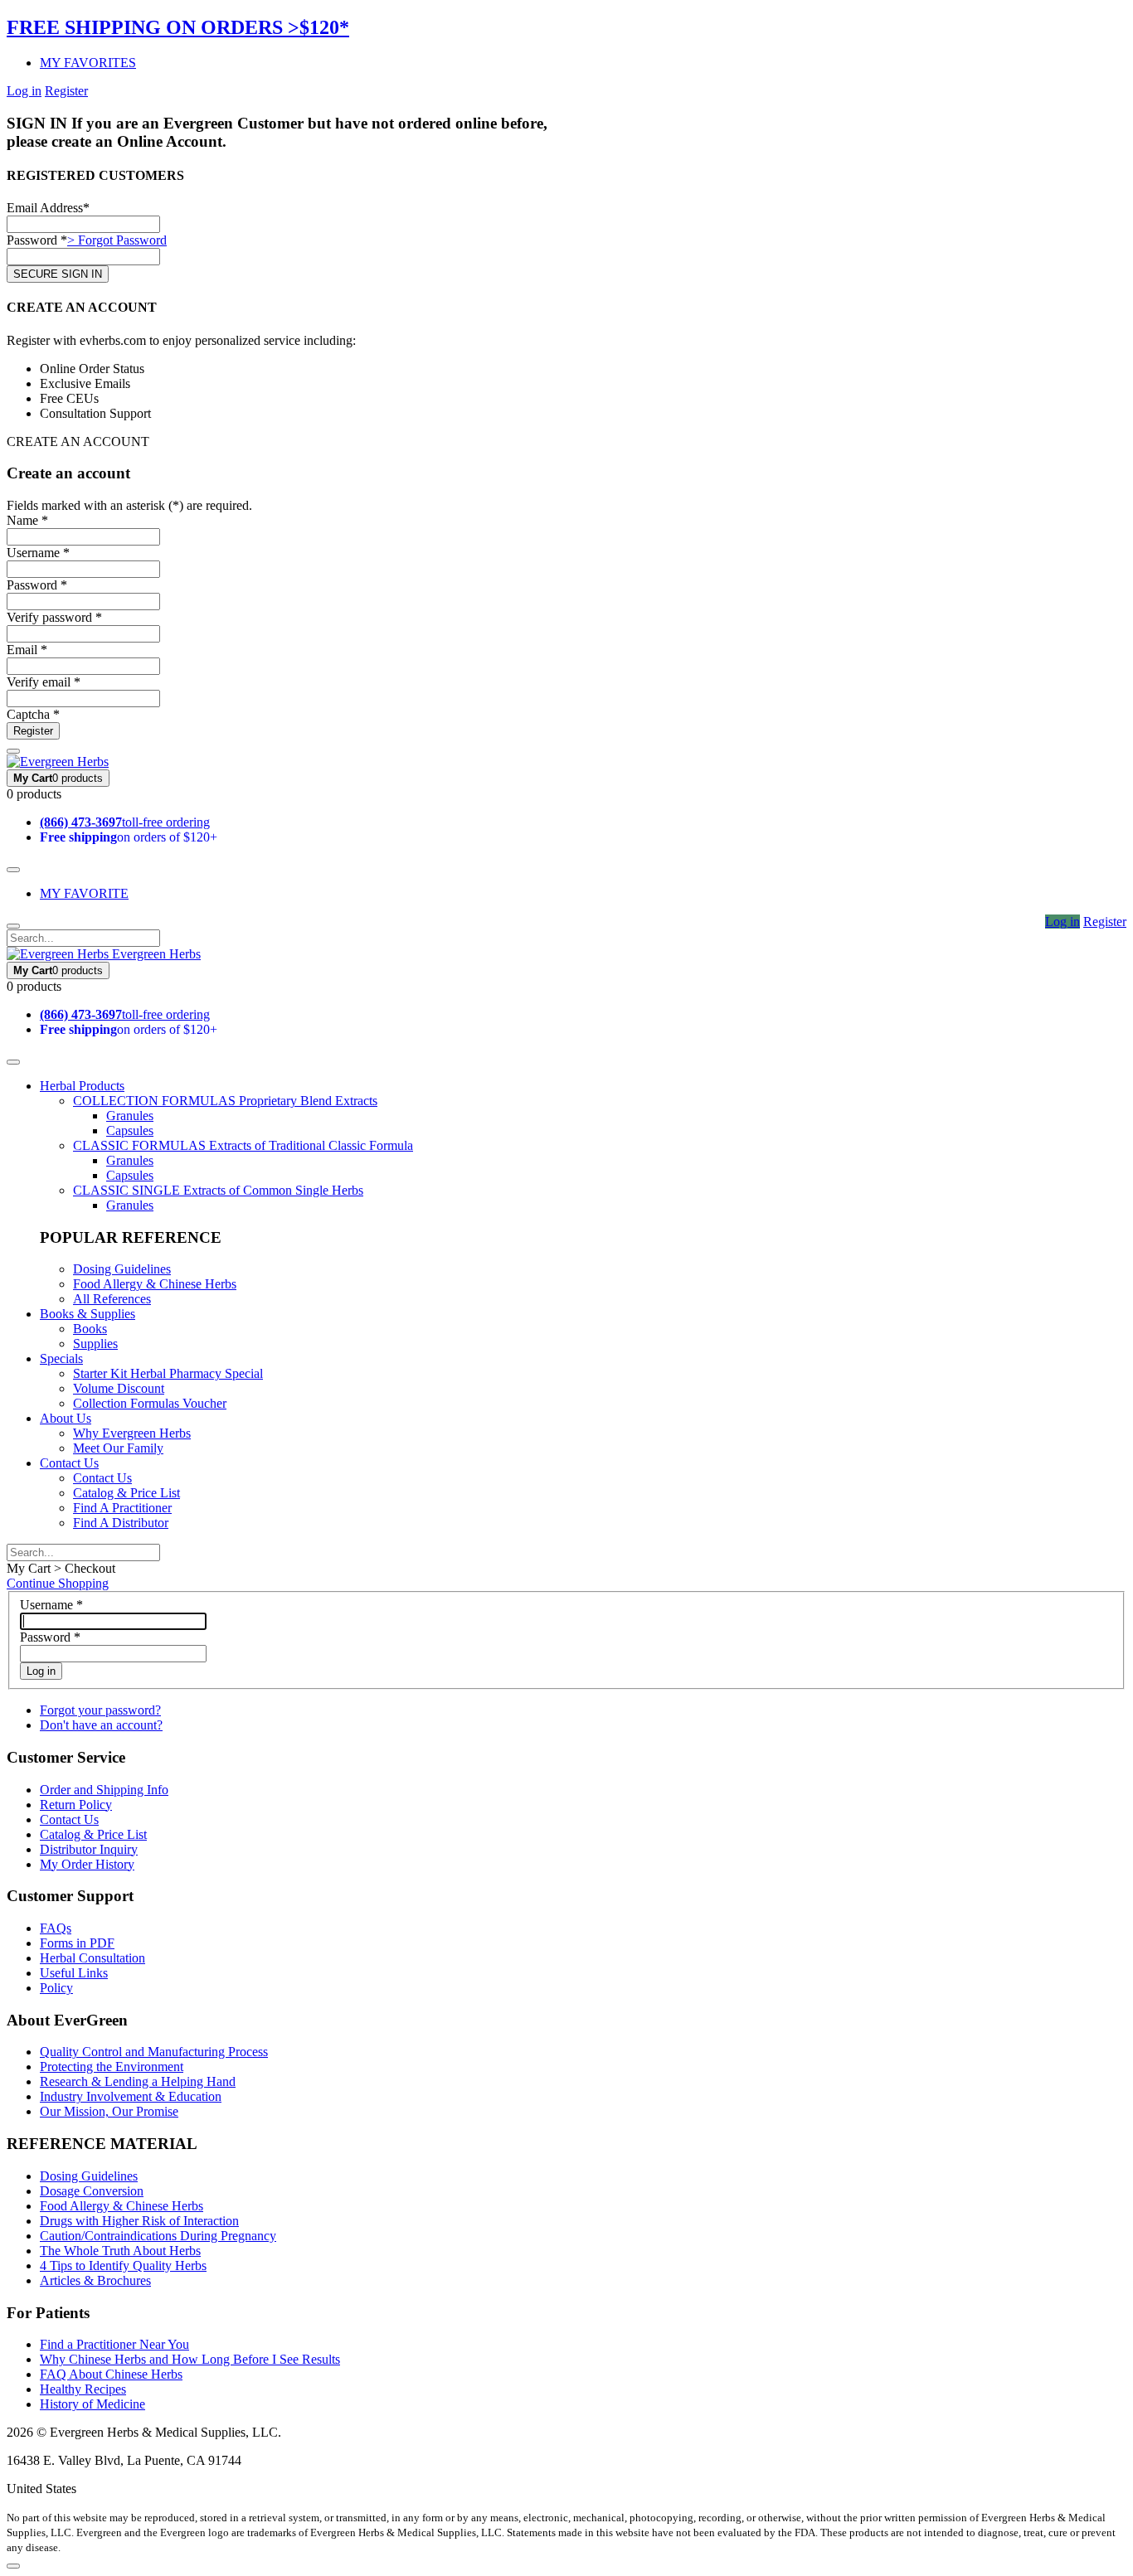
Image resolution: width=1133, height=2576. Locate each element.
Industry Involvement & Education (131, 2096)
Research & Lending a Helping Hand (138, 2081)
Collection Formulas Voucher (150, 1403)
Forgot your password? (100, 1710)
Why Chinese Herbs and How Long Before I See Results (190, 2359)
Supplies (95, 1344)
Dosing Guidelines (122, 1269)
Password (50, 1637)
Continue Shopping (58, 1583)
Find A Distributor (121, 1523)
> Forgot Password (117, 240)
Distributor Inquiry (89, 1849)
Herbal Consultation (92, 1958)
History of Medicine (92, 2404)
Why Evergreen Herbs (132, 1433)
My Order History (87, 1864)
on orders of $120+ (129, 837)
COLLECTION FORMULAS (225, 1101)
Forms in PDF (77, 1943)
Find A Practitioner (122, 1508)
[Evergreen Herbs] (58, 762)
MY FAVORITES (88, 63)
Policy (56, 1988)
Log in (24, 91)
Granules (130, 1116)
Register (66, 91)
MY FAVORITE (84, 893)
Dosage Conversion (92, 2191)
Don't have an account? (101, 1725)
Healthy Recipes (83, 2389)
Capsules (130, 1130)
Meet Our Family (118, 1448)
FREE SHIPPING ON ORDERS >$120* (178, 27)
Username (51, 1605)
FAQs (56, 1928)
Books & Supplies (88, 1314)
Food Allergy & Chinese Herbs (155, 1284)
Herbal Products (82, 1086)
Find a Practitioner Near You (114, 2344)
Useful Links (74, 1973)
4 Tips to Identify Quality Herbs (123, 2266)
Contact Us (69, 1463)
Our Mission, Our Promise (109, 2111)
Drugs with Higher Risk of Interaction (139, 2221)
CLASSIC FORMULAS (243, 1145)
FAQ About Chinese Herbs (111, 2374)
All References (112, 1299)
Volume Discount (119, 1388)
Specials (61, 1358)
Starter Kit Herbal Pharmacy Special (168, 1373)
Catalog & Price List (126, 1493)
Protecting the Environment (112, 2067)
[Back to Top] (13, 2566)
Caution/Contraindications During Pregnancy (158, 2236)
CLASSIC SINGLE (218, 1190)
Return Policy (76, 1805)
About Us (66, 1418)
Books (90, 1329)
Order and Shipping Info (104, 1790)
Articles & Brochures (95, 2280)
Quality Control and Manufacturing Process (154, 2052)
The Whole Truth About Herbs (120, 2251)
